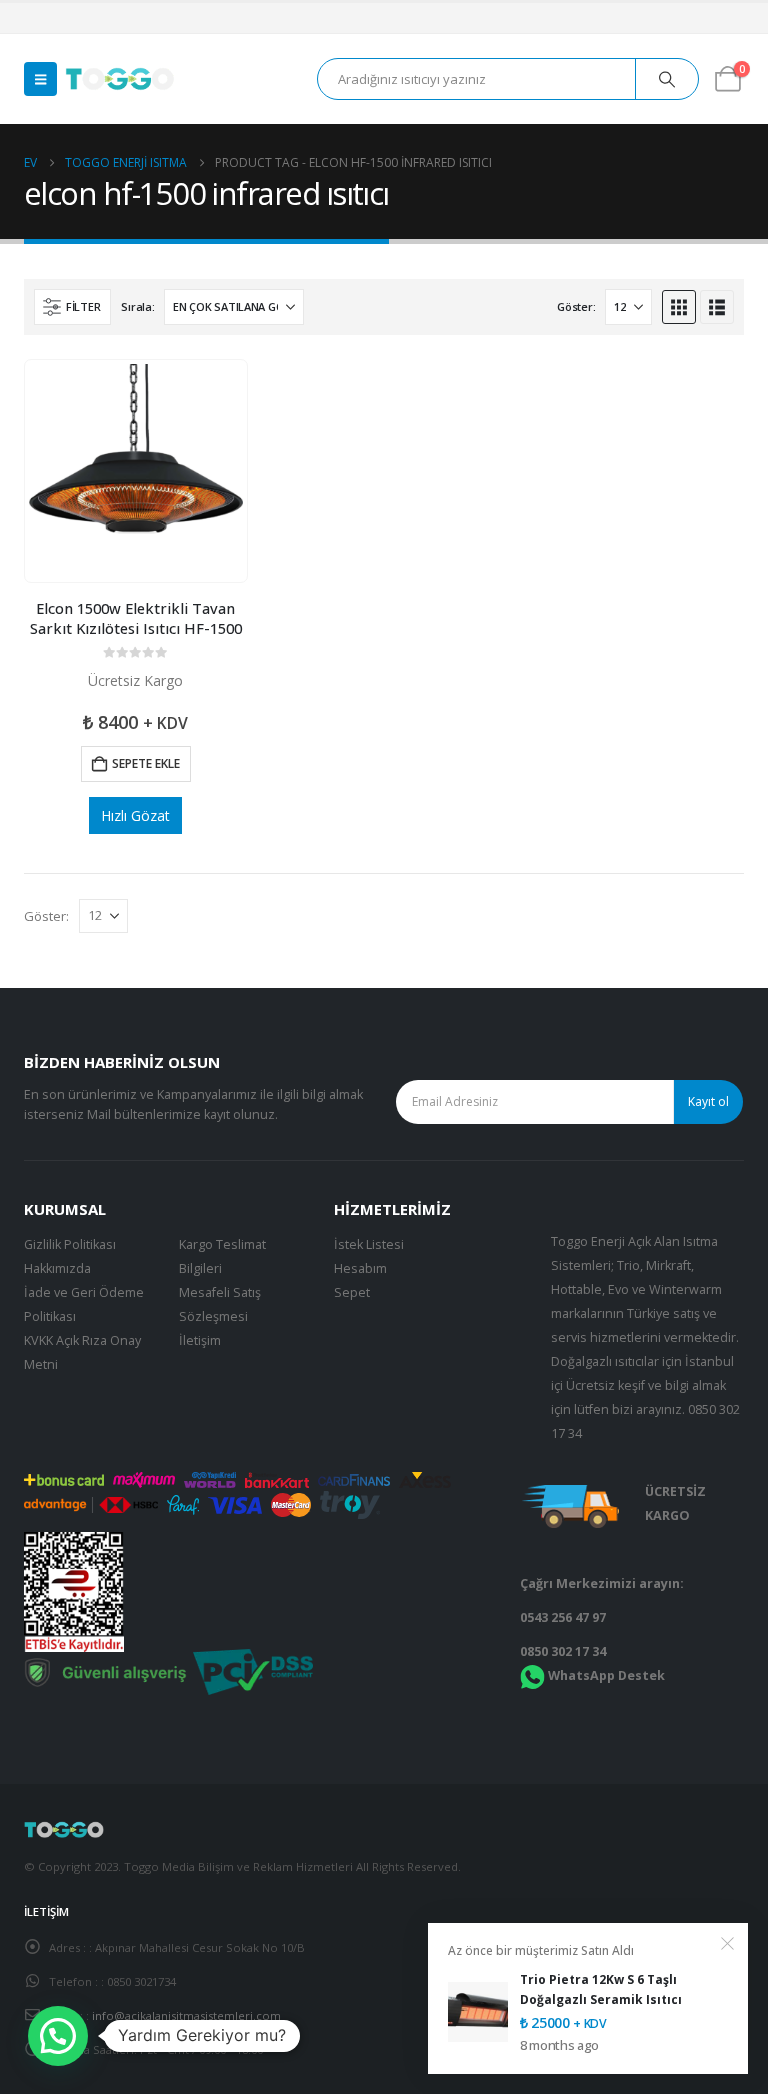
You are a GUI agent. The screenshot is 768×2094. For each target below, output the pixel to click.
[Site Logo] (120, 79)
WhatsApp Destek (606, 1675)
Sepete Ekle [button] (146, 763)
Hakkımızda (57, 1268)
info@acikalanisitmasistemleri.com (186, 2015)
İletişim (200, 1340)
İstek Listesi (369, 1244)
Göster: (576, 306)
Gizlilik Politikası (70, 1244)
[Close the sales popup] (728, 1943)
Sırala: (137, 306)
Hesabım (360, 1268)
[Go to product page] (136, 471)
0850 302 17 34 (563, 1651)
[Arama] (667, 79)
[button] (40, 79)
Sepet (352, 1292)
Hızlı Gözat (135, 815)
